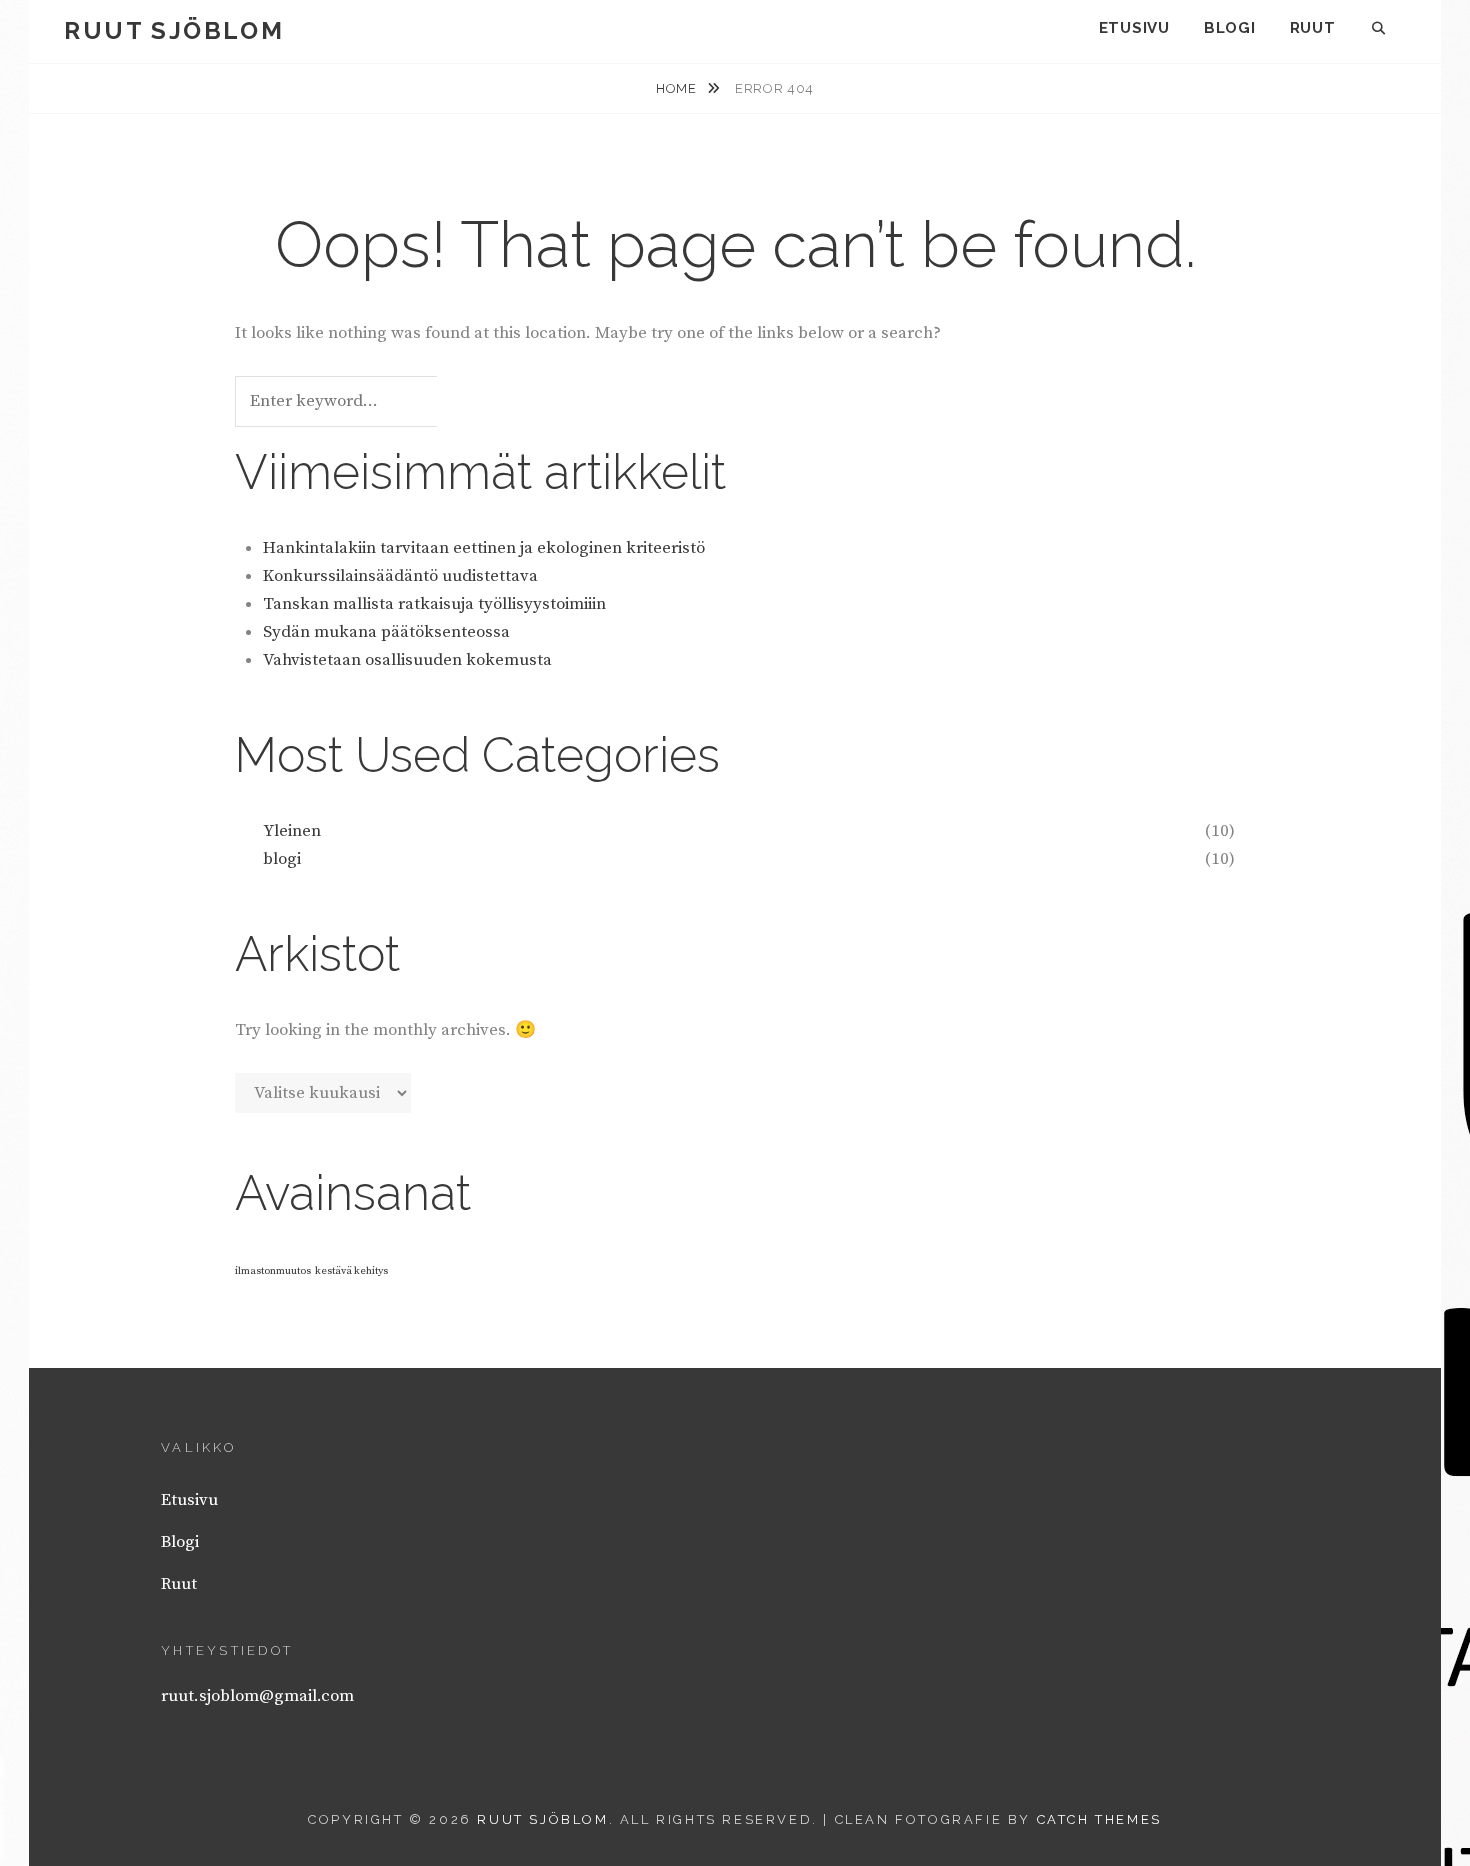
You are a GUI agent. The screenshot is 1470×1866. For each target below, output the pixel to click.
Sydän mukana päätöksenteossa (386, 632)
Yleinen (292, 831)
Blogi (1230, 28)
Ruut (1313, 28)
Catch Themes (1099, 1819)
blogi (282, 859)
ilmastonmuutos (273, 1271)
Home (678, 88)
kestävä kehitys (351, 1271)
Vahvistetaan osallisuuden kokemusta (407, 660)
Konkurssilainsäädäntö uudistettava (400, 576)
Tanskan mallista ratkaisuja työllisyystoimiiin (434, 604)
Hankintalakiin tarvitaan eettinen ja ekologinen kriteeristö (484, 548)
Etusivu (1134, 28)
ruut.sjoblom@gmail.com (257, 1696)
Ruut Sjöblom (174, 30)
